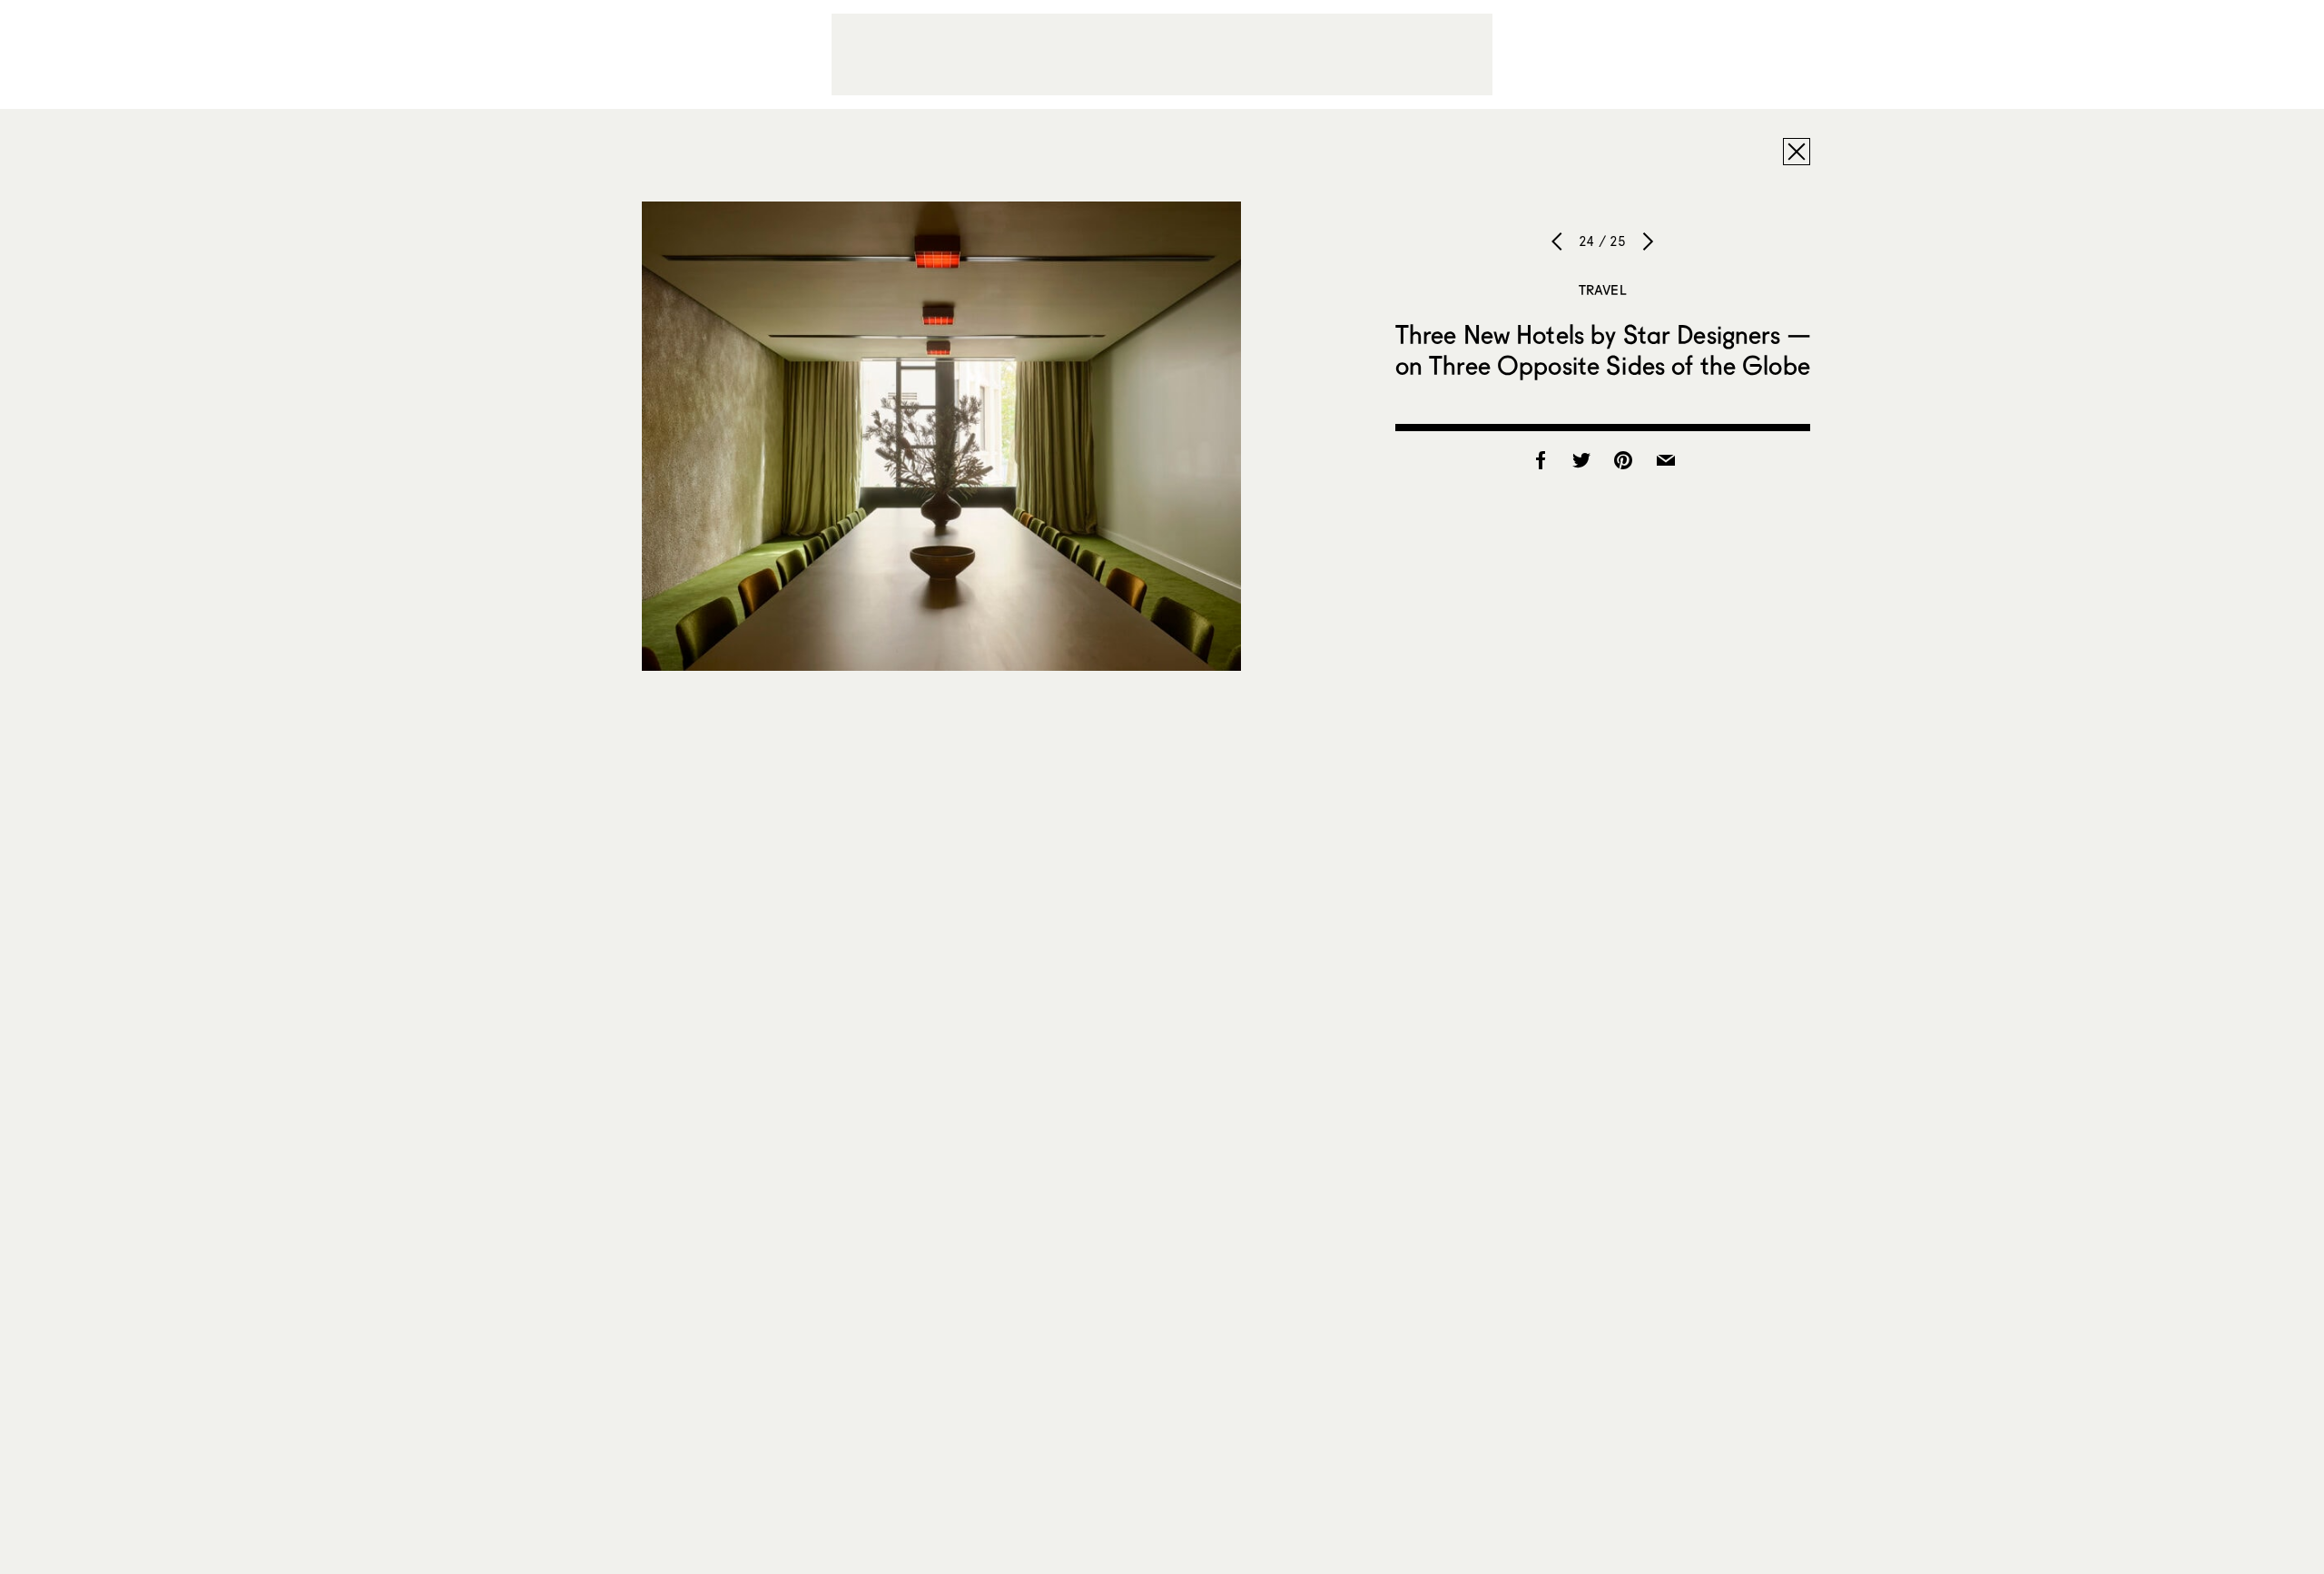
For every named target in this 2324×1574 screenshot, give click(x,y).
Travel (1603, 290)
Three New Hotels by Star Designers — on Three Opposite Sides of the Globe (1603, 349)
